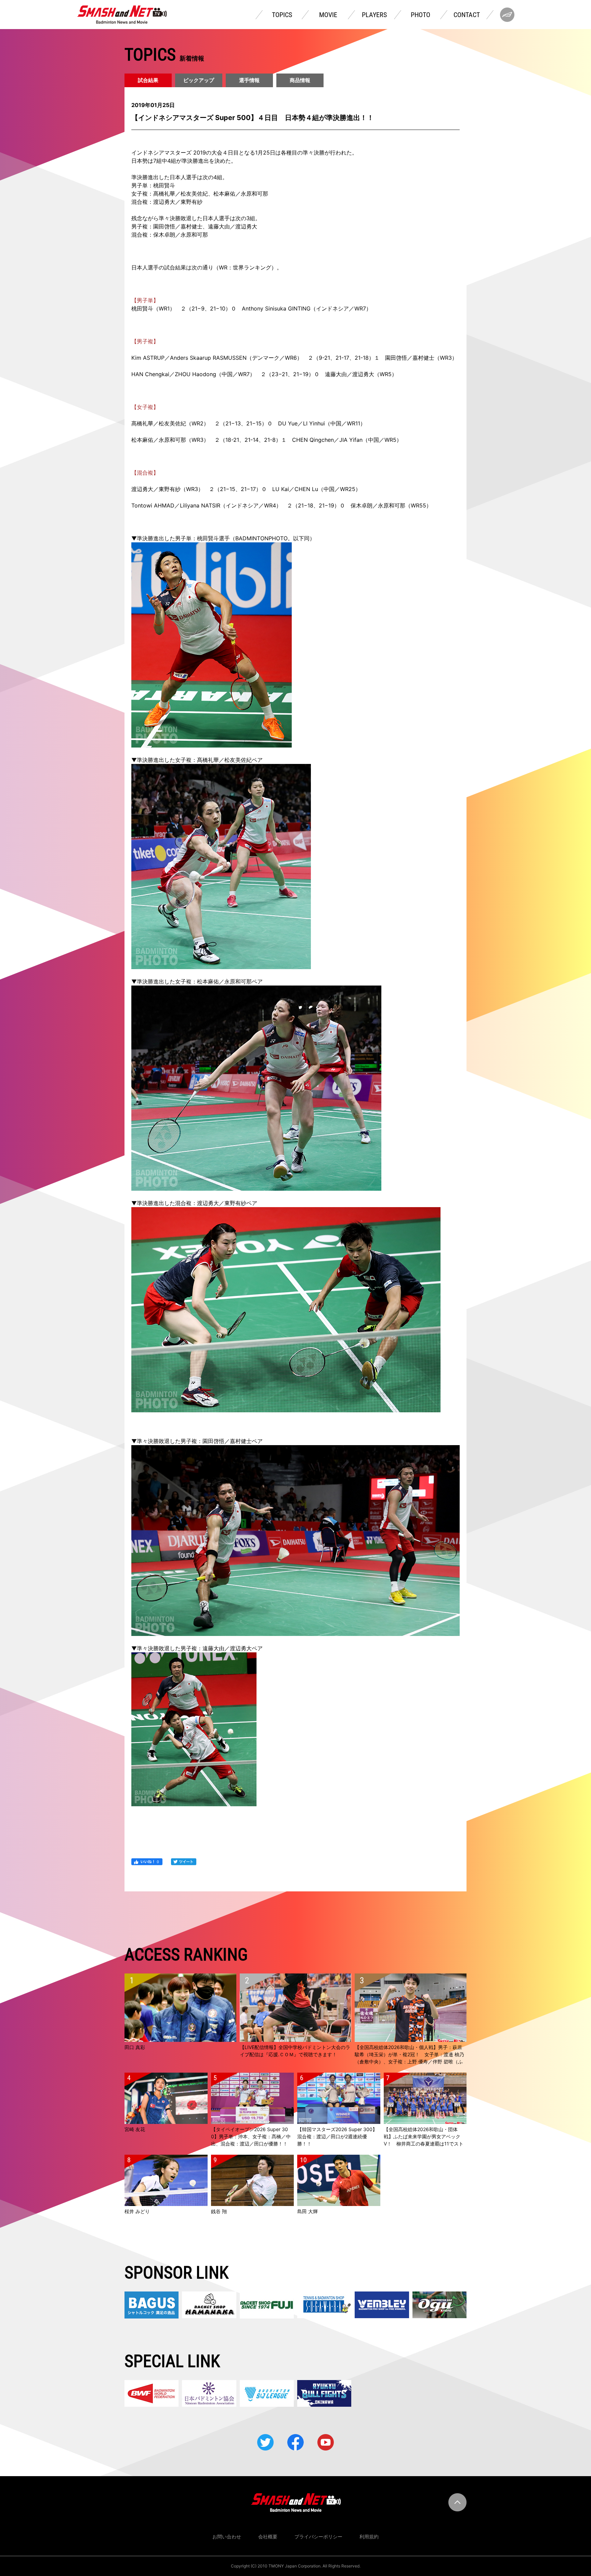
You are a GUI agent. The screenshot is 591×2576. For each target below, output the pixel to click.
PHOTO (421, 15)
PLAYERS (374, 15)
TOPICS (282, 15)
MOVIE (328, 15)
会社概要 (268, 2537)
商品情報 (300, 80)
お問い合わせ (227, 2537)
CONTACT (467, 15)
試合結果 (148, 80)
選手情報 (249, 80)
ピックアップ (199, 80)
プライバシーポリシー (318, 2537)
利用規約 (369, 2537)
